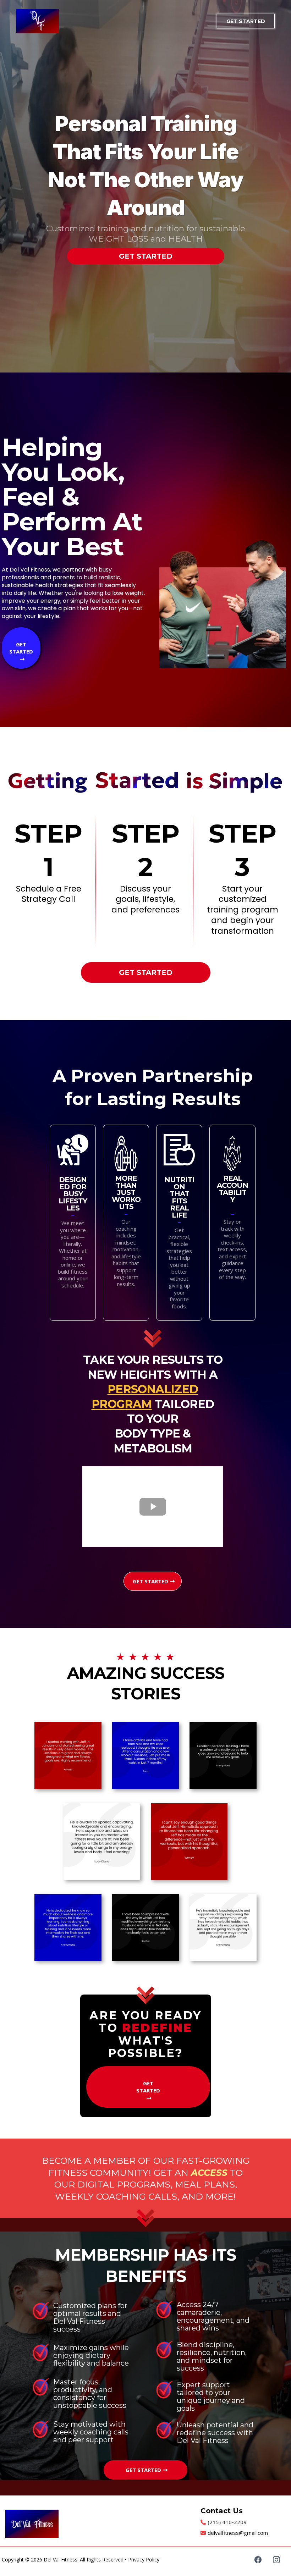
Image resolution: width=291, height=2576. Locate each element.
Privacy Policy (144, 2560)
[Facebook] (258, 2560)
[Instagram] (276, 2560)
